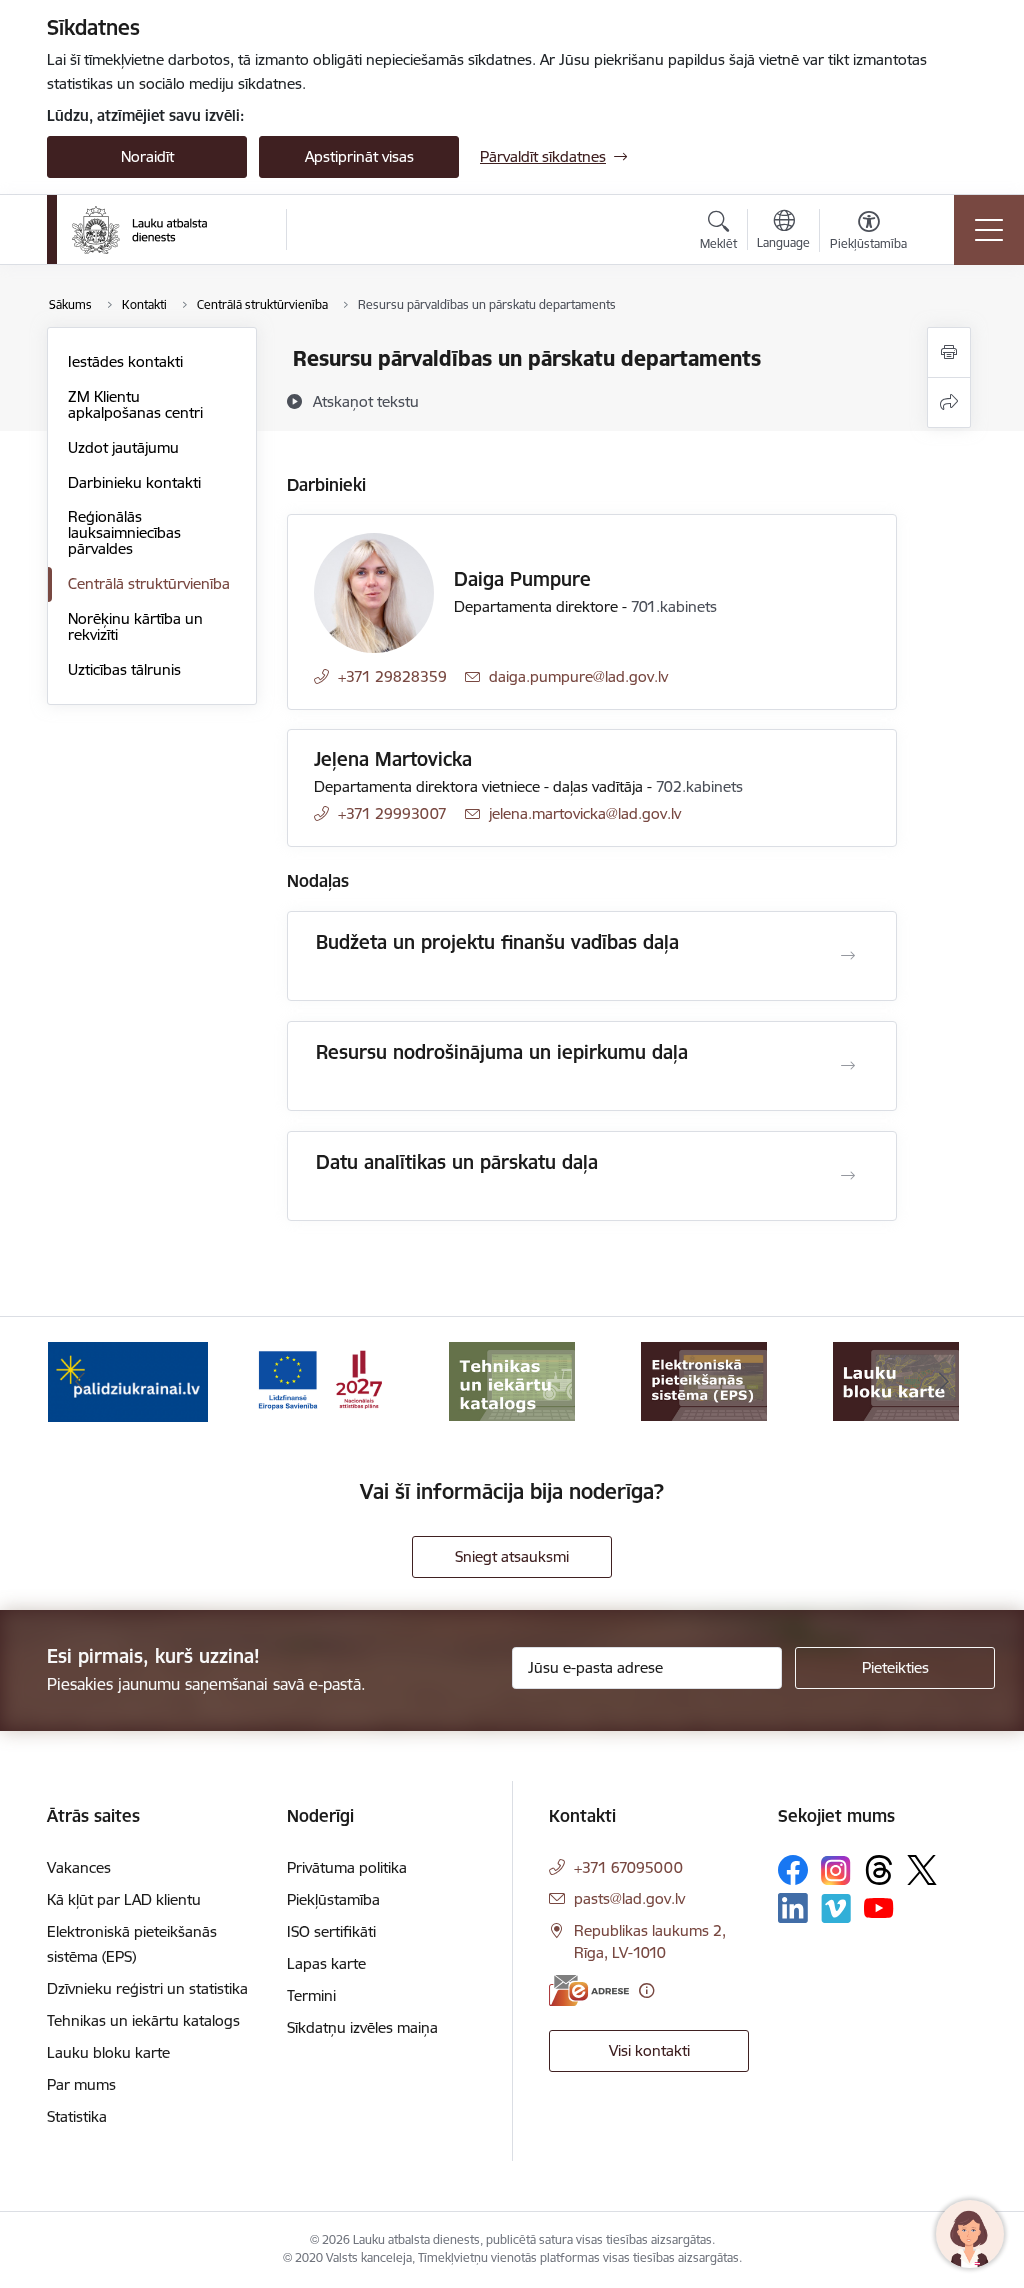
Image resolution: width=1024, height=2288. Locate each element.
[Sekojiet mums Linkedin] (793, 1908)
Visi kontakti (649, 2050)
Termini (311, 1995)
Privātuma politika (347, 1867)
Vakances (79, 1867)
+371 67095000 (628, 1867)
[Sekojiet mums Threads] (879, 1870)
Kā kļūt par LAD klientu (124, 1899)
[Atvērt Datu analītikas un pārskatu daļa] (848, 1176)
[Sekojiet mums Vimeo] (836, 1908)
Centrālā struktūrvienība (149, 583)
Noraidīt (147, 156)
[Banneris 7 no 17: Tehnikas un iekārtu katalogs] (320, 1380)
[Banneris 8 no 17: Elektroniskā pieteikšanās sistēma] (512, 1380)
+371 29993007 (392, 813)
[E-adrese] (589, 1990)
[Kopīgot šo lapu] (949, 402)
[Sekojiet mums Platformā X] (922, 1870)
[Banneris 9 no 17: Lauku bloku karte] (704, 1380)
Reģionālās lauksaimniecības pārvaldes (124, 532)
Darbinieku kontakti (134, 482)
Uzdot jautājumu (123, 447)
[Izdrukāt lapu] (949, 352)
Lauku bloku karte (108, 2052)
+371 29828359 (392, 676)
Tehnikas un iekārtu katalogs (143, 2020)
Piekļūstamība (333, 1899)
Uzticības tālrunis (124, 669)
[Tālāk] (944, 1382)
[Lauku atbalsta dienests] (139, 230)
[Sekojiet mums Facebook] (793, 1870)
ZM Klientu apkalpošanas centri (135, 404)
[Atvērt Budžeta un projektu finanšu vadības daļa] (848, 956)
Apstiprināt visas (359, 156)
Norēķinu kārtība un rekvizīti (135, 626)
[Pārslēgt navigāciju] (989, 230)
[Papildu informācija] (646, 1990)
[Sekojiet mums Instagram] (836, 1870)
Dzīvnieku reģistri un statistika (147, 1988)
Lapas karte (326, 1963)
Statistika (77, 2116)
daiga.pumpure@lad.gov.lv (578, 676)
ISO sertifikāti (331, 1931)
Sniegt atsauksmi (512, 1556)
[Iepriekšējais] (80, 1382)
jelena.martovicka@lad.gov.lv (585, 813)
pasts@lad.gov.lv (629, 1898)
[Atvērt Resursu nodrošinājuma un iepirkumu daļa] (848, 1066)
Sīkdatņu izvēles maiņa (362, 2027)
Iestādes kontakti (125, 361)
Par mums (81, 2084)
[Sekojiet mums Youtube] (879, 1907)
